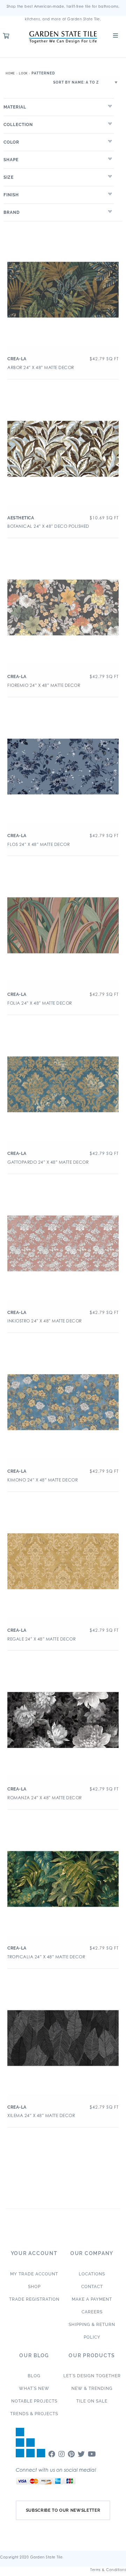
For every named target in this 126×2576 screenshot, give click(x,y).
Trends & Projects (34, 2414)
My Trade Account (34, 2274)
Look (23, 73)
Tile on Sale (92, 2401)
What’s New (34, 2388)
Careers (92, 2312)
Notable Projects (34, 2401)
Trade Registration (34, 2299)
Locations (92, 2274)
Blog (34, 2376)
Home (10, 73)
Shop (34, 2287)
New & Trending (92, 2388)
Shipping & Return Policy (92, 2331)
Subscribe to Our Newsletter (63, 2510)
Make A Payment (92, 2299)
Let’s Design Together (92, 2376)
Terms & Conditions (108, 2570)
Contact (92, 2287)
